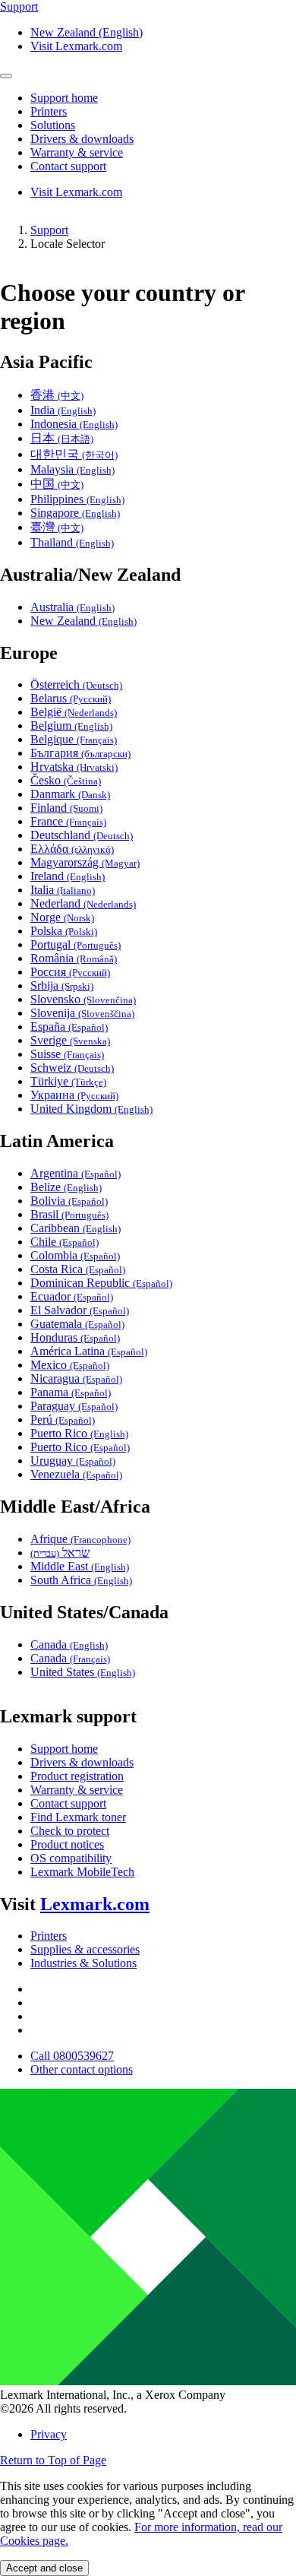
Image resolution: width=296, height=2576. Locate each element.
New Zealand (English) (87, 32)
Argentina (76, 1173)
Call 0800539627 (72, 2056)
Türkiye (68, 1081)
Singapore (75, 513)
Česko (66, 780)
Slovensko (83, 999)
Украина (74, 1095)
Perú (63, 1419)
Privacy (49, 2434)
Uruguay (73, 1461)
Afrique (80, 1539)
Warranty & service (77, 1790)
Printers (49, 1936)
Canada (69, 1644)
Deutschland (82, 835)
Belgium (71, 726)
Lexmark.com (95, 1904)
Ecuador (72, 1296)
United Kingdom (91, 1109)
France (68, 821)
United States (83, 1672)
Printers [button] (49, 111)
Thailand (72, 542)
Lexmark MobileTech (82, 1872)
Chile (65, 1242)
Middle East (80, 1566)
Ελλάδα (72, 849)
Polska (64, 931)
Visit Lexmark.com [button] (76, 46)
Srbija (62, 985)
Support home (64, 1749)
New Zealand (83, 621)
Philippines (77, 499)
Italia (63, 890)
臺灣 (57, 527)
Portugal (76, 944)
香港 (57, 395)
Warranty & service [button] (77, 152)
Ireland (68, 876)
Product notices (67, 1844)
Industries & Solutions (83, 1963)
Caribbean (76, 1228)
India (63, 410)
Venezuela (76, 1474)
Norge (62, 917)
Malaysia (72, 469)
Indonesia (74, 424)
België (74, 712)
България (80, 753)
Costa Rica (78, 1269)
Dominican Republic (101, 1283)
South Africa (81, 1580)
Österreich (76, 684)
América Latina (89, 1351)
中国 (57, 484)
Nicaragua (76, 1378)
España (69, 1027)
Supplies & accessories (85, 1949)
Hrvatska (74, 767)
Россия (70, 972)
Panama (71, 1392)
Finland (66, 808)
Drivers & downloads (82, 1762)
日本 (62, 438)
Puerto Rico (79, 1433)
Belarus (71, 698)
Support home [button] (64, 98)
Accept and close (44, 2568)
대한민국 (74, 454)
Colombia (75, 1255)
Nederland (83, 903)
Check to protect (70, 1831)
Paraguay (74, 1406)
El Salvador (80, 1310)
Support (49, 230)
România (74, 958)
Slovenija (82, 1013)
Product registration (77, 1776)
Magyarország (85, 862)
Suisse (67, 1054)
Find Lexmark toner (78, 1817)
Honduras (75, 1337)
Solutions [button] (53, 125)
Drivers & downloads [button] (82, 139)
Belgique (74, 739)
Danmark (70, 794)
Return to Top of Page (53, 2460)
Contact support (68, 1803)
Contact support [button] (68, 166)
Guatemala (77, 1324)
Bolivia (69, 1201)
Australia (72, 607)
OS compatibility (71, 1858)
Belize (66, 1187)
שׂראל (60, 1553)
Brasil (69, 1214)
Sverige (70, 1040)
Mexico (70, 1365)
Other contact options (82, 2069)
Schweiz (72, 1068)
